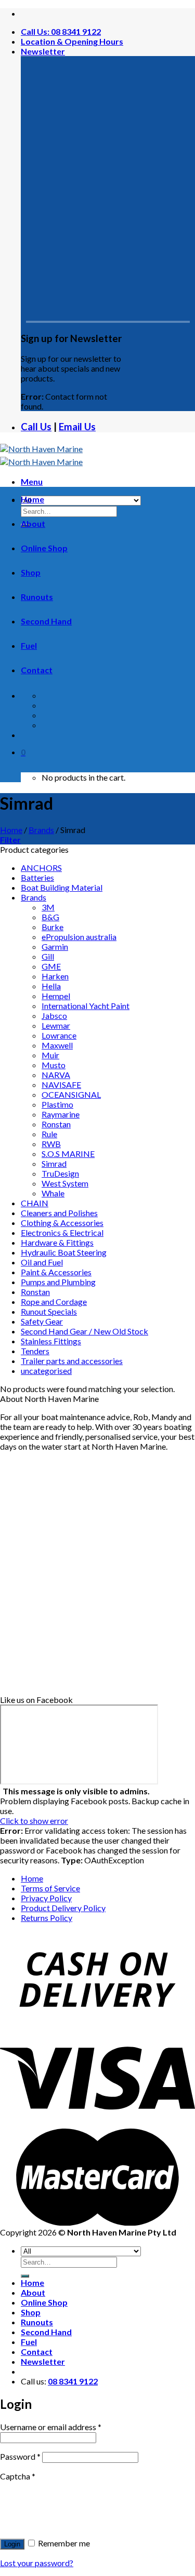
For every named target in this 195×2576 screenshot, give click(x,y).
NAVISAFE (61, 1085)
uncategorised (46, 1371)
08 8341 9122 (73, 2381)
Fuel (29, 645)
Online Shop (44, 548)
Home (32, 499)
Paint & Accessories (56, 1272)
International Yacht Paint (86, 1006)
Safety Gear (42, 1321)
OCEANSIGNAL (71, 1094)
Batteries (37, 877)
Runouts (37, 597)
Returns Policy (47, 1918)
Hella (51, 986)
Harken (55, 976)
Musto (54, 1065)
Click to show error (34, 1821)
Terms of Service (50, 1888)
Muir (50, 1055)
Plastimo (57, 1104)
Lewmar (56, 1025)
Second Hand (46, 621)
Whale (53, 1193)
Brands (41, 830)
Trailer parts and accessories (72, 1361)
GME (51, 966)
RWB (51, 1144)
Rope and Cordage (54, 1301)
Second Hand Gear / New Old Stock (84, 1331)
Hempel (56, 996)
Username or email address (51, 2427)
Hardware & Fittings (57, 1242)
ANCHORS (41, 868)
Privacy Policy (46, 1898)
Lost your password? (37, 2563)
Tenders (35, 1351)
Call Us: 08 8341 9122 (61, 31)
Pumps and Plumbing (58, 1282)
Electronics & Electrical (62, 1232)
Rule (49, 1134)
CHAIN (35, 1203)
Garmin (55, 946)
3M (48, 907)
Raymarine (61, 1114)
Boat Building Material (62, 887)
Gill (48, 956)
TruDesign (60, 1173)
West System (65, 1183)
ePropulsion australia (79, 937)
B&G (50, 917)
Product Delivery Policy (63, 1908)
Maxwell (57, 1045)
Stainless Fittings (51, 1341)
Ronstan (56, 1124)
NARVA (56, 1075)
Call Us (36, 427)
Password (20, 2456)
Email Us (77, 427)
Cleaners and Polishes (59, 1213)
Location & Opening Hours (72, 41)
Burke (53, 927)
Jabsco (54, 1016)
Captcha (18, 2476)
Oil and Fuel (42, 1262)
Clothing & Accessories (62, 1223)
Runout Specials (49, 1311)
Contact (37, 670)
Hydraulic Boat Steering (64, 1252)
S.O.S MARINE (68, 1154)
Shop (31, 572)
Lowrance (59, 1035)
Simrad (54, 1163)
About (33, 523)
